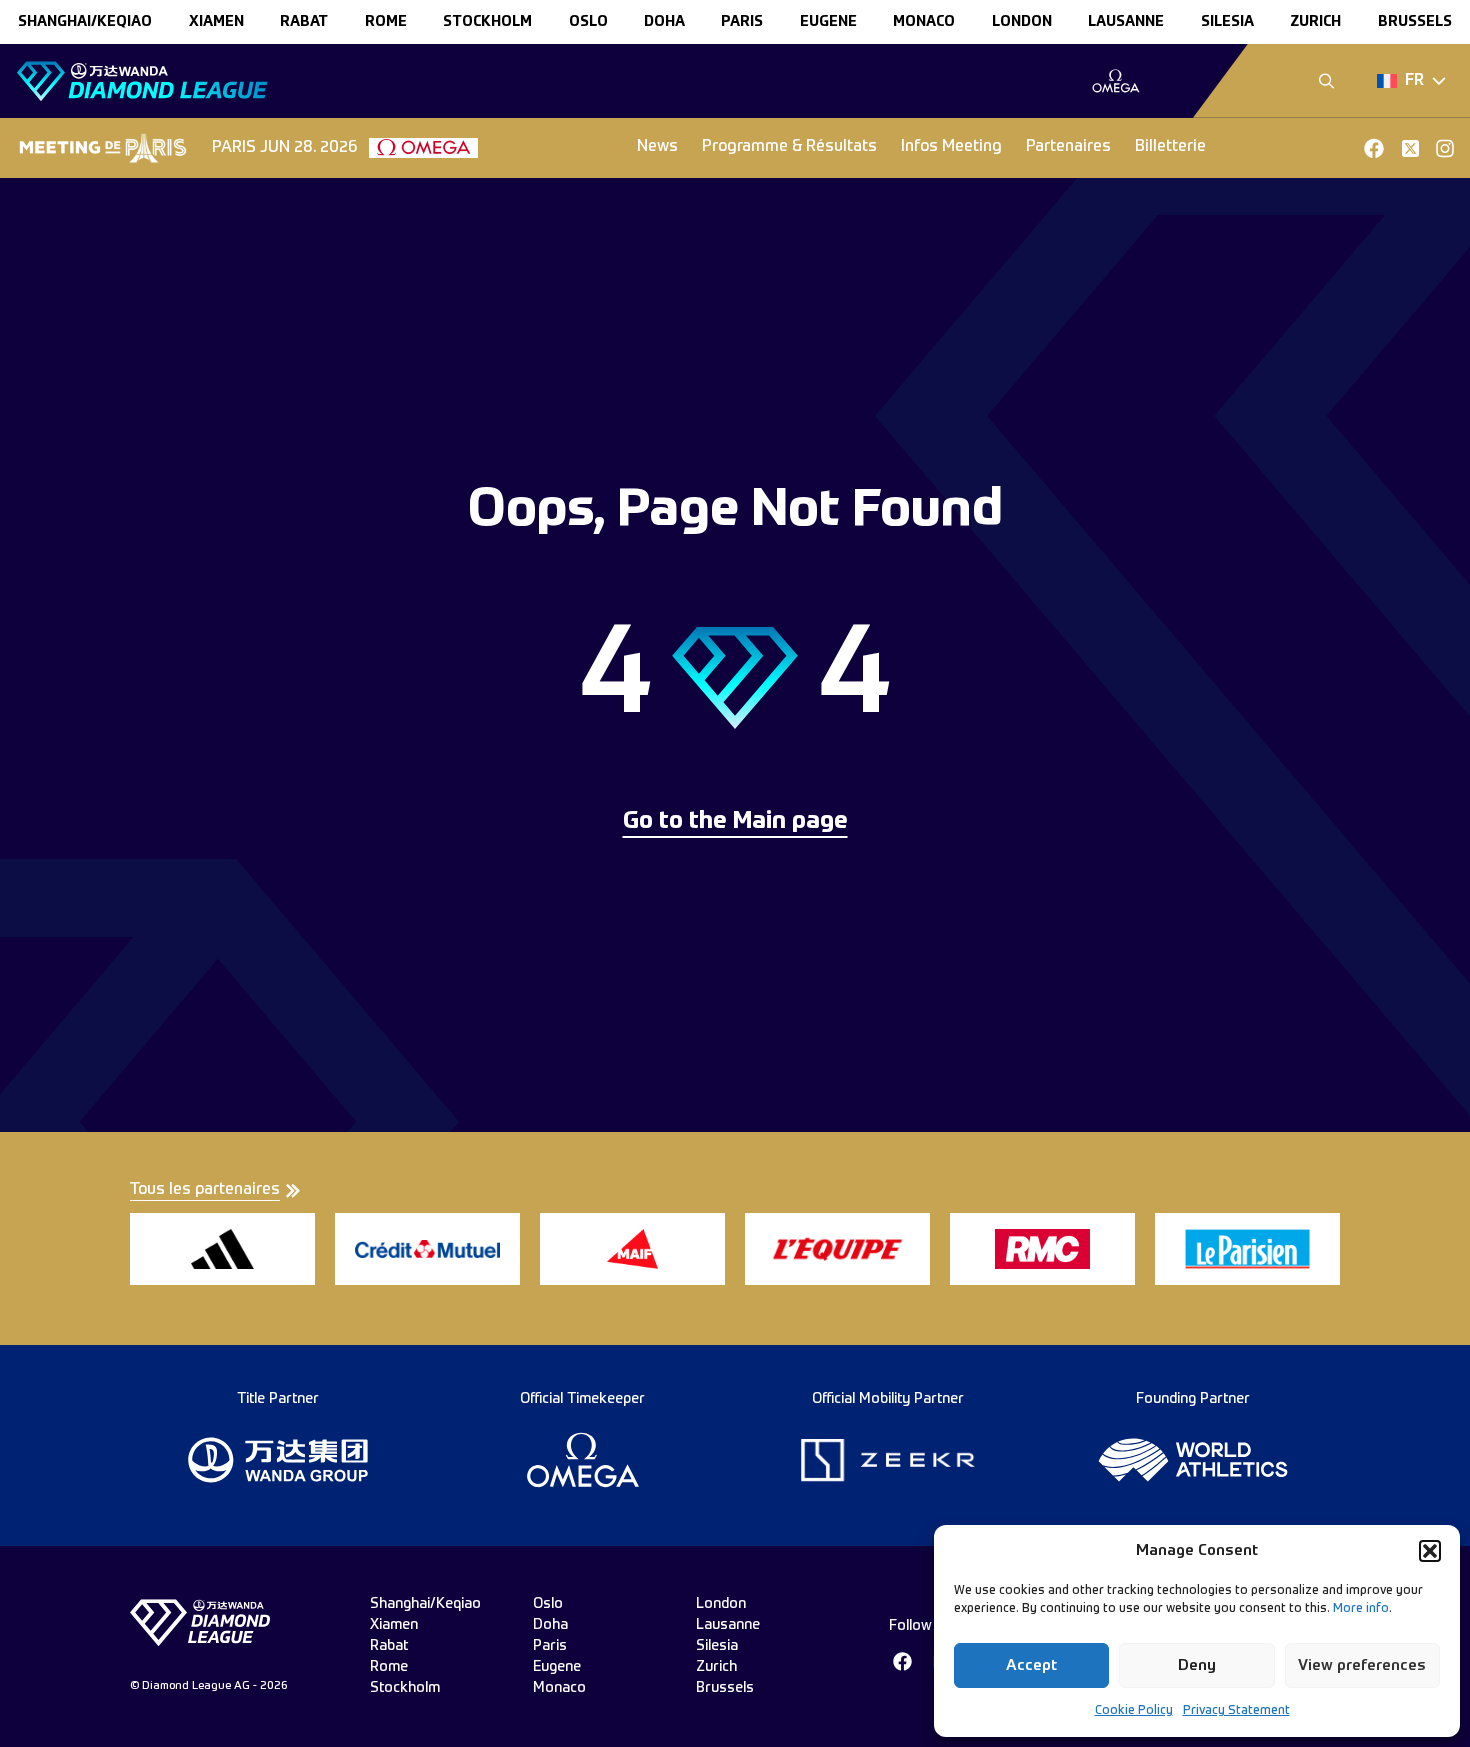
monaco (924, 22)
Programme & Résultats (789, 147)
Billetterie (1170, 147)
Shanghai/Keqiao (85, 22)
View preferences (1362, 1665)
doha (664, 22)
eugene (828, 22)
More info (1361, 1609)
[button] (1430, 1551)
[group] (1115, 81)
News (657, 147)
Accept (1031, 1665)
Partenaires (1068, 147)
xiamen (216, 22)
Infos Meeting (951, 147)
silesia (1227, 22)
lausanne (1126, 22)
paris (742, 22)
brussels (1415, 22)
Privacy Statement (1236, 1711)
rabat (304, 22)
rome (386, 22)
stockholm (487, 22)
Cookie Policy (1134, 1711)
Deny (1197, 1665)
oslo (588, 22)
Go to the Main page (735, 822)
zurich (1315, 22)
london (1022, 22)
